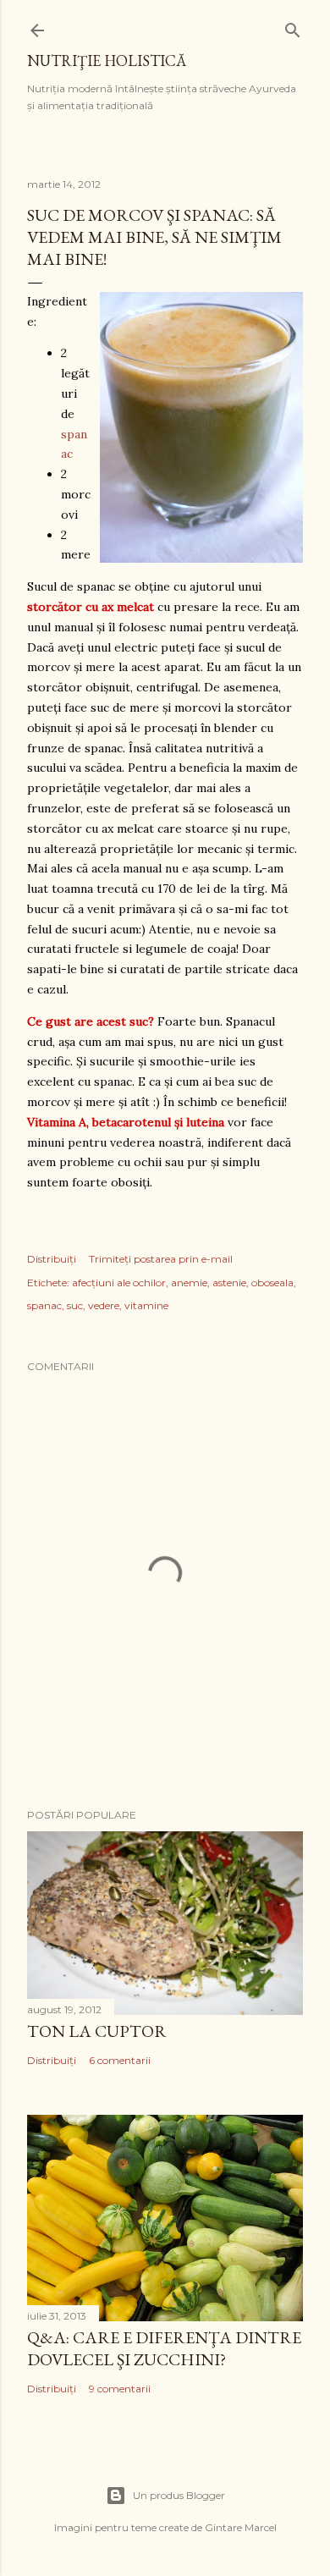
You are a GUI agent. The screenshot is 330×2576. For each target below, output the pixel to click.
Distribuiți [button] (52, 1259)
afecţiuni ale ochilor (119, 1282)
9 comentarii (120, 2389)
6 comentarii (120, 2060)
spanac (44, 1305)
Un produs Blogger (179, 2495)
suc (75, 1305)
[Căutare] (293, 27)
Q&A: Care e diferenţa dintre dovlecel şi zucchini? (164, 2348)
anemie (189, 1282)
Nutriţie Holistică (107, 61)
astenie (229, 1282)
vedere (104, 1305)
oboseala (272, 1282)
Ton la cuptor (97, 2031)
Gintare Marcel (241, 2527)
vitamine (146, 1305)
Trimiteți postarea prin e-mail (161, 1259)
